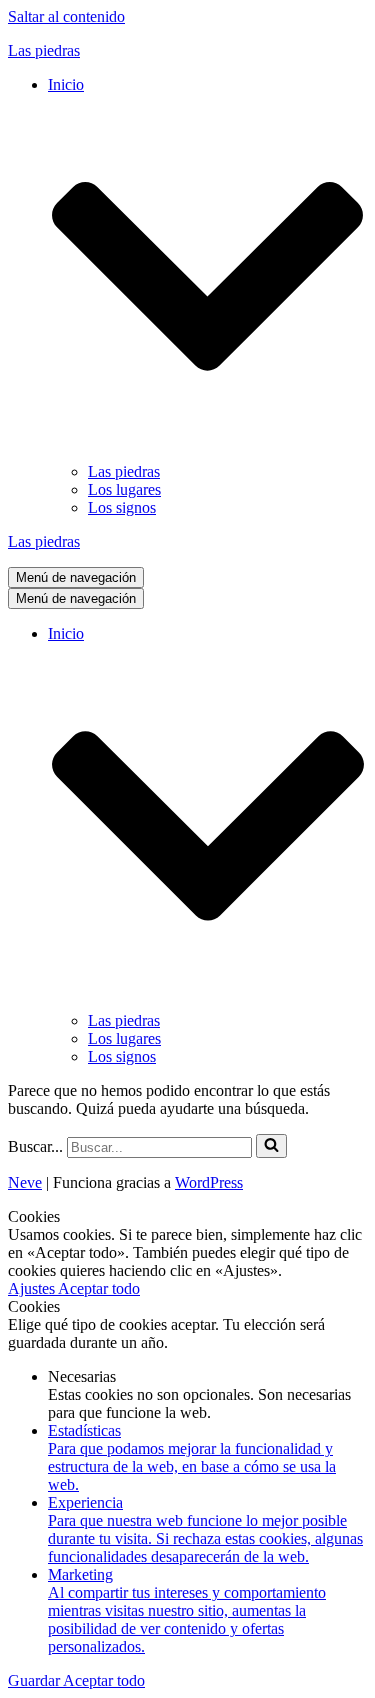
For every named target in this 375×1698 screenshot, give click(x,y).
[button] (271, 1146)
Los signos (122, 507)
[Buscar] (271, 1146)
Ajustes (33, 1288)
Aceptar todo (99, 1288)
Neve (25, 1182)
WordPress (209, 1182)
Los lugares (124, 489)
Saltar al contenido (66, 16)
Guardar (35, 1680)
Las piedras (124, 471)
